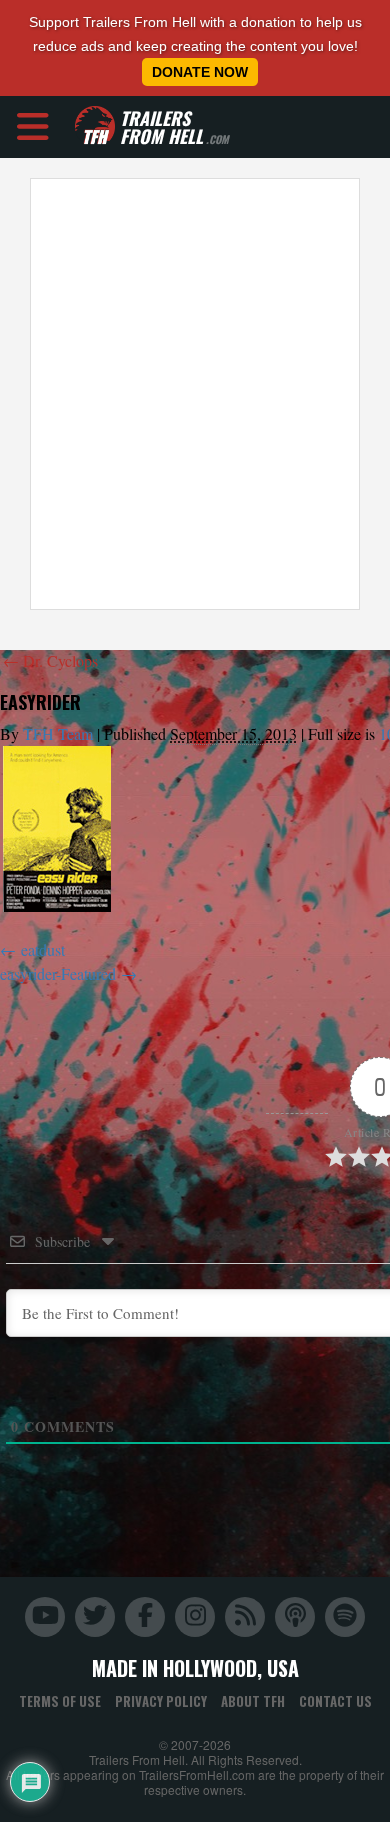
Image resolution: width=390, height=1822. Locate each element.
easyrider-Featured (58, 973)
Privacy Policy (161, 1701)
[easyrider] (57, 829)
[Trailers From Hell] (95, 126)
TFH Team (58, 733)
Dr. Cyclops (50, 660)
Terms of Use (60, 1701)
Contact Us (335, 1701)
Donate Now (200, 72)
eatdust (43, 949)
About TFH (253, 1701)
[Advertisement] (195, 394)
